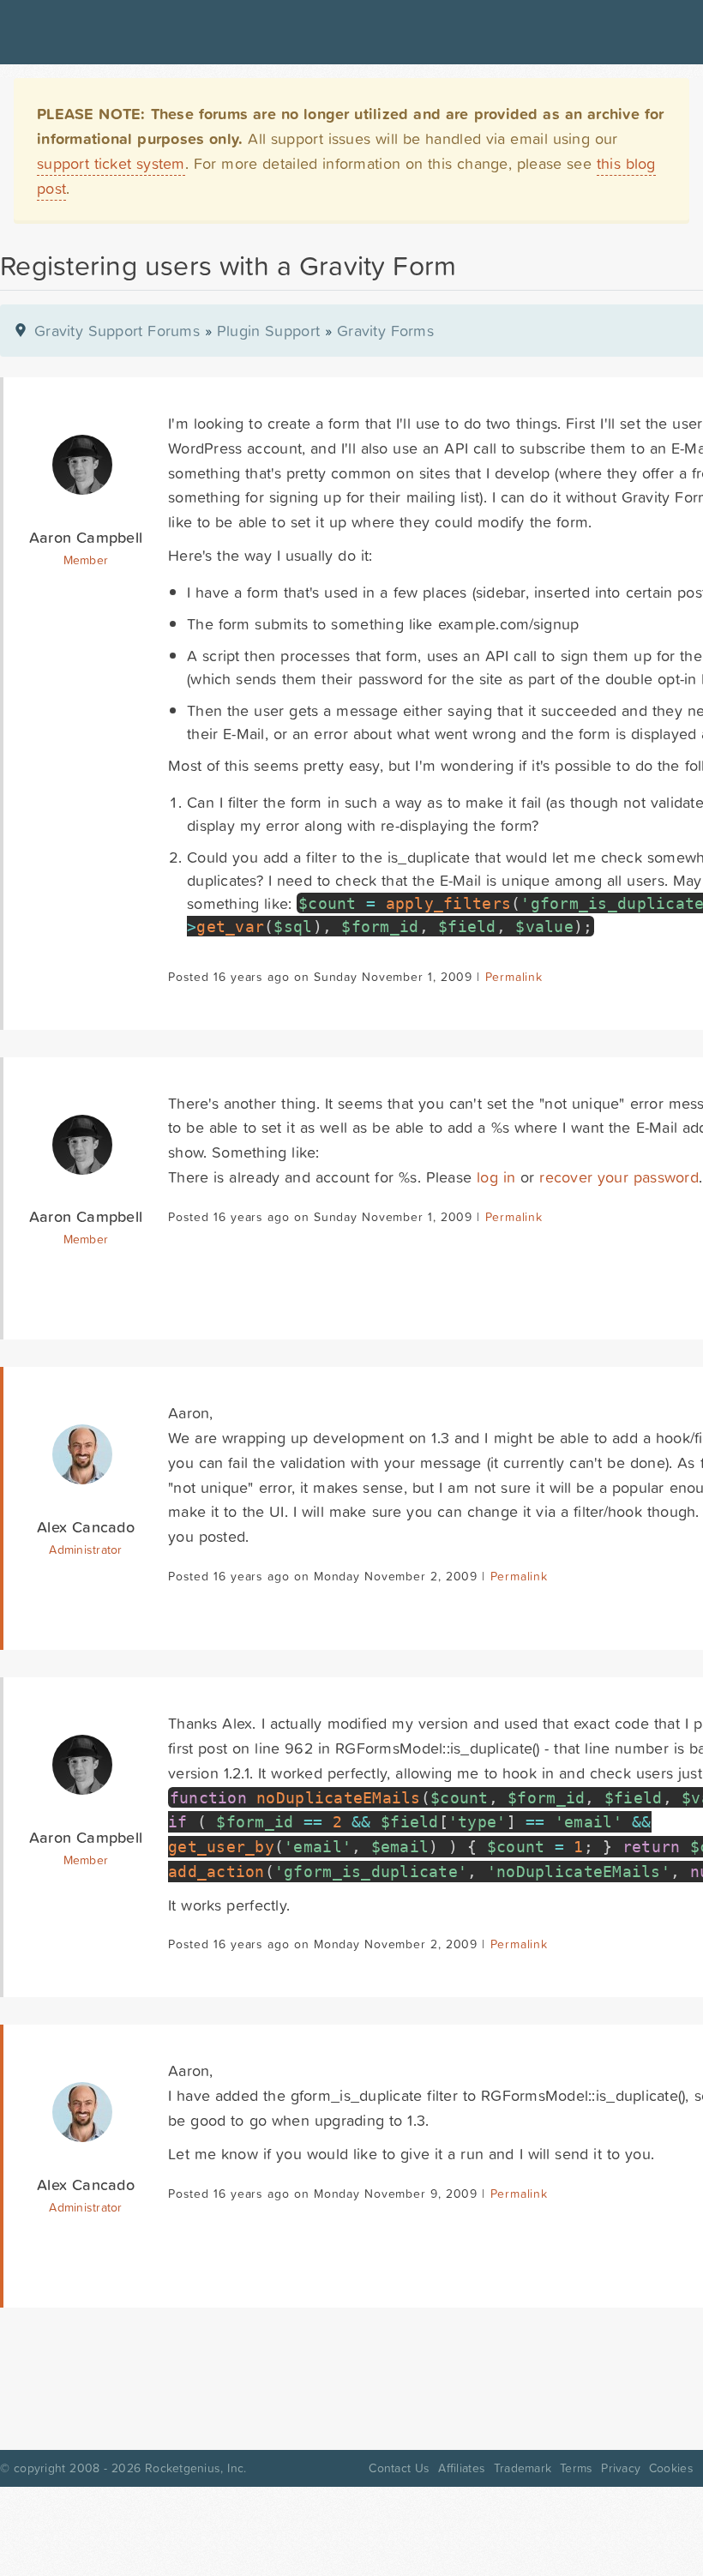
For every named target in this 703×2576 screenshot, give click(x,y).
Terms (576, 2468)
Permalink (514, 977)
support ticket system (111, 163)
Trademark (523, 2468)
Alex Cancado (86, 1527)
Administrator (85, 1550)
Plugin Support (268, 331)
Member (86, 560)
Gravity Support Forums (117, 331)
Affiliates (462, 2468)
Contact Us (399, 2468)
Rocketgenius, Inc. (195, 2468)
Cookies (671, 2468)
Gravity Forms (385, 331)
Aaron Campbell (86, 537)
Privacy (621, 2468)
